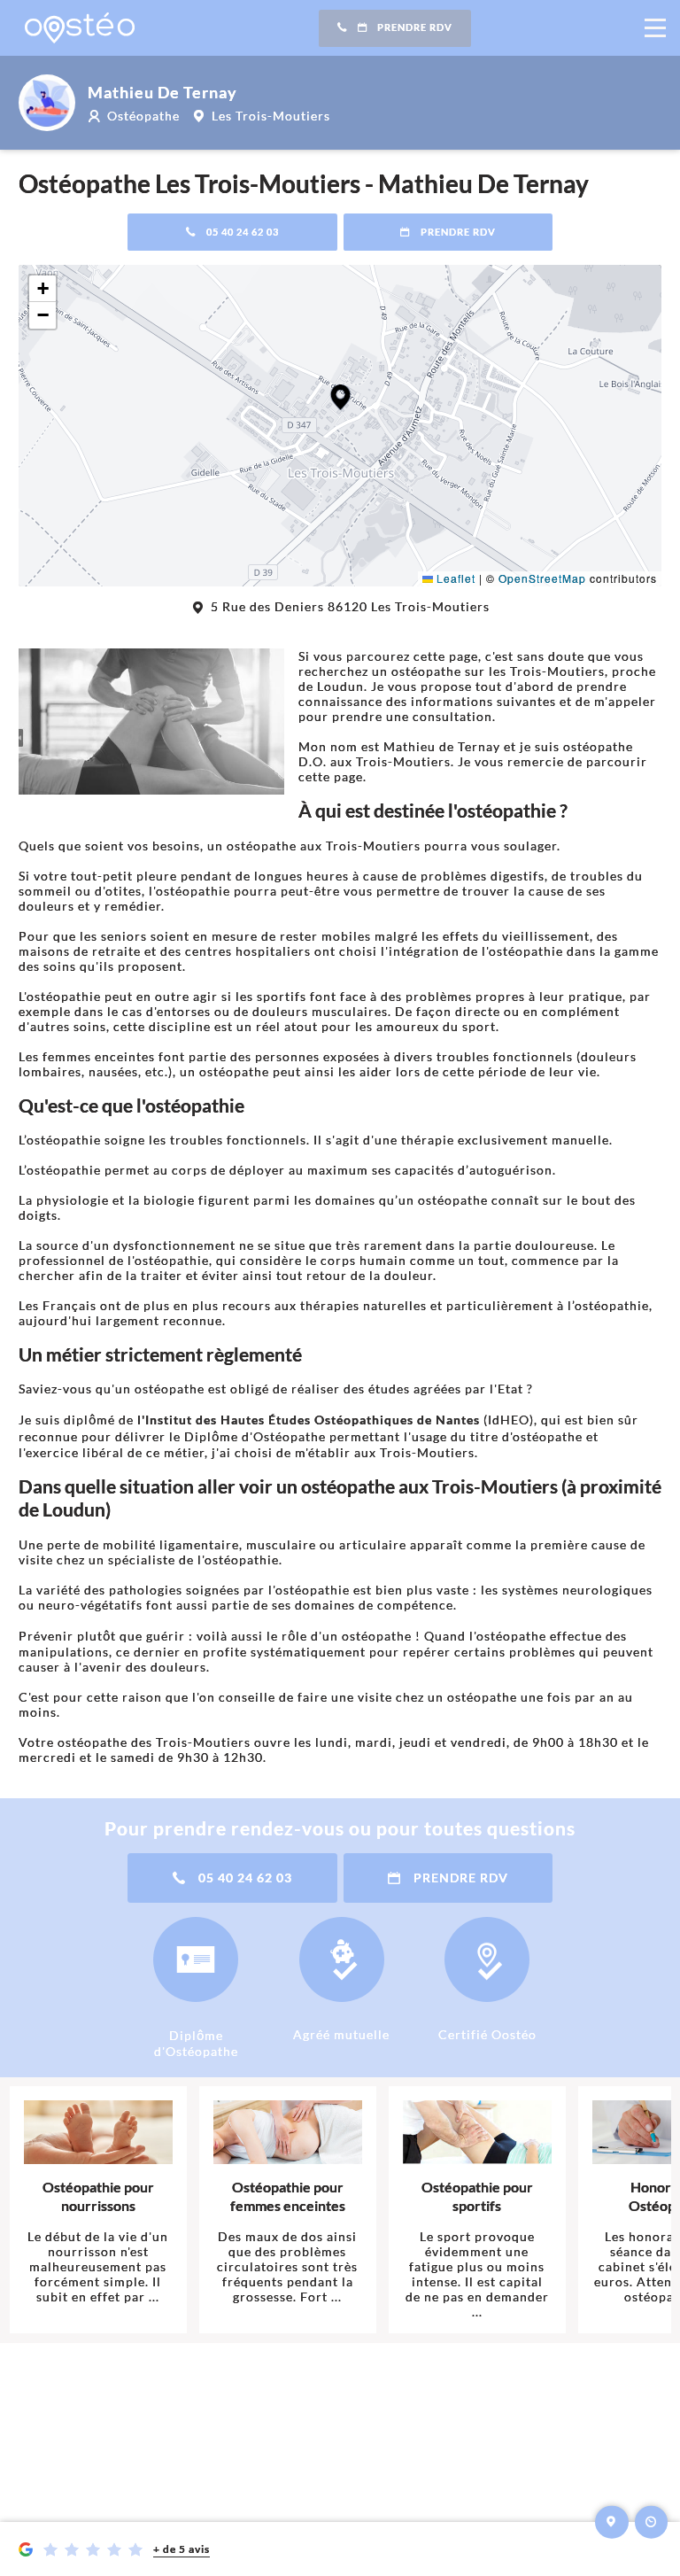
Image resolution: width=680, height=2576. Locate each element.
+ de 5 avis (182, 2549)
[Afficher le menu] (655, 28)
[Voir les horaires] (652, 2522)
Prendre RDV (415, 27)
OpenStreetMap (542, 578)
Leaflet (454, 578)
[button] (340, 397)
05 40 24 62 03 (243, 232)
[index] (80, 28)
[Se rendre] (612, 2522)
